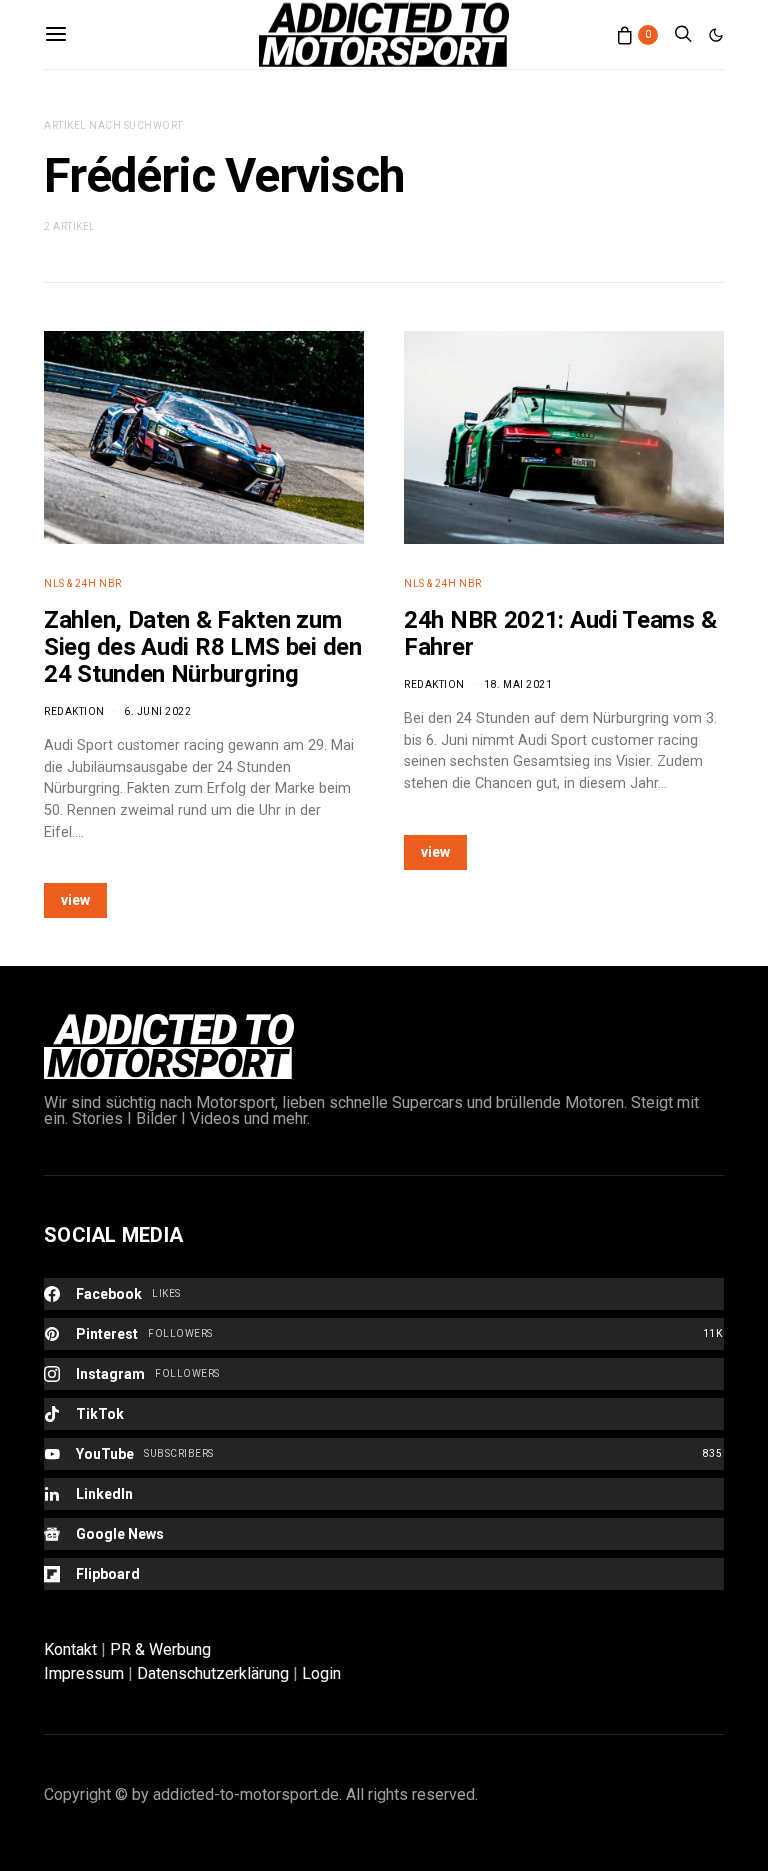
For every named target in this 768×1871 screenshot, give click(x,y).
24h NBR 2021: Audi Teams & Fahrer (560, 633)
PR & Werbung (160, 1649)
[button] (716, 35)
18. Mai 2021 (518, 684)
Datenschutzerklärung (213, 1673)
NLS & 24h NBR (83, 583)
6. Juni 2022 (157, 711)
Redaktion (74, 711)
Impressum (84, 1673)
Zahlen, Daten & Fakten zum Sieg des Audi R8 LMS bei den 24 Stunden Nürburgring (203, 647)
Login (321, 1673)
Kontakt (70, 1649)
